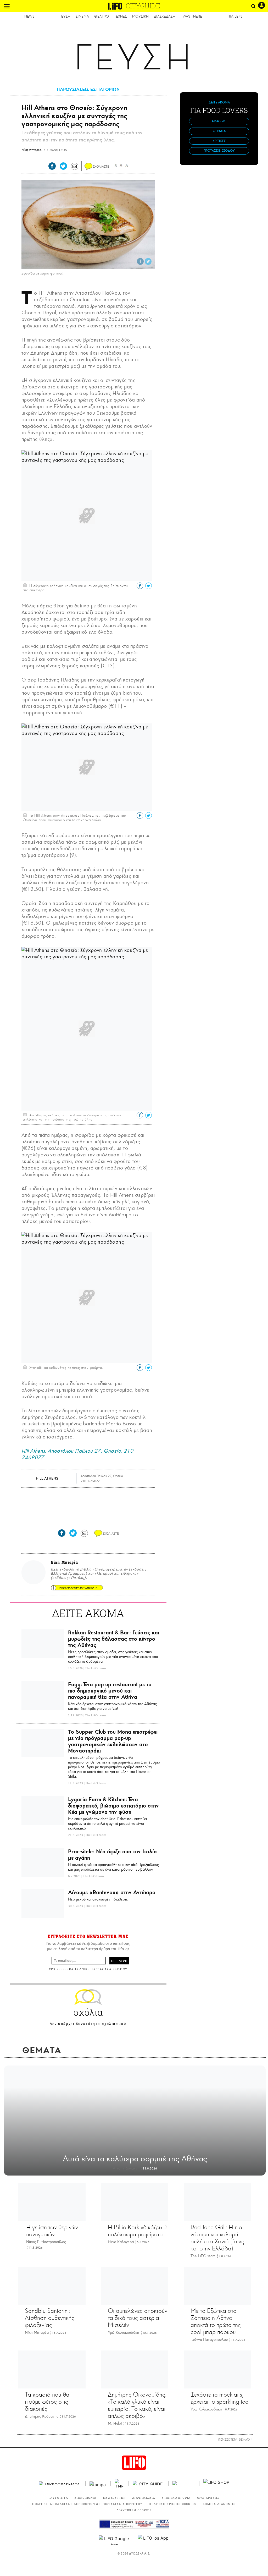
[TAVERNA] (184, 2483)
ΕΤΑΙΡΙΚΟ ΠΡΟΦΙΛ (176, 2498)
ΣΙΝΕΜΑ (82, 16)
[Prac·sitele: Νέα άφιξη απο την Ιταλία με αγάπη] (43, 1863)
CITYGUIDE (143, 6)
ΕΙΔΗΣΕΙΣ (219, 121)
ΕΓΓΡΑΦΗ (119, 1961)
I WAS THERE (191, 16)
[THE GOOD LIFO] (120, 2483)
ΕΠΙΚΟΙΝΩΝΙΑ (86, 2498)
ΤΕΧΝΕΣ (121, 16)
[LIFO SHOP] (216, 2483)
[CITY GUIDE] (149, 2483)
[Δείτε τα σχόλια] (88, 167)
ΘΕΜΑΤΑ (219, 131)
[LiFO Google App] (114, 2540)
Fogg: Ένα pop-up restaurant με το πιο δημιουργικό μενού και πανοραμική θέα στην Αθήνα (110, 1691)
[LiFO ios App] (154, 2540)
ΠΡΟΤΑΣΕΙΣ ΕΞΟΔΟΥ (219, 151)
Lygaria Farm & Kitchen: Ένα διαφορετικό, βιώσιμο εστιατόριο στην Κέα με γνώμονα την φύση (113, 1806)
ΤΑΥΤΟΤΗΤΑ (58, 2498)
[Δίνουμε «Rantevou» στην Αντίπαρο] (43, 1904)
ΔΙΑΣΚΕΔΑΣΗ (165, 16)
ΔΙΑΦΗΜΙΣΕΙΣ (144, 2498)
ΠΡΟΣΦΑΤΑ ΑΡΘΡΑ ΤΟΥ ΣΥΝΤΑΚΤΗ (77, 1588)
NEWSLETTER (114, 2498)
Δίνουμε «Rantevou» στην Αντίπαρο (112, 1892)
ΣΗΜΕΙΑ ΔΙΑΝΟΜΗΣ (219, 2504)
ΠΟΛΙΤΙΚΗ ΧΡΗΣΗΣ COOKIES (172, 2504)
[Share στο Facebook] (140, 261)
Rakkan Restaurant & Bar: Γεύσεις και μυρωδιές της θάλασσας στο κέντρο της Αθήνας (114, 1639)
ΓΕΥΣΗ (65, 16)
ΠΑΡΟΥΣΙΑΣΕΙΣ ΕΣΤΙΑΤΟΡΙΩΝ (88, 89)
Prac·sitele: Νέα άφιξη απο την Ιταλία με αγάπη (112, 1855)
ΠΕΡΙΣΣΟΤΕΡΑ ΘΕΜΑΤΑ (235, 2440)
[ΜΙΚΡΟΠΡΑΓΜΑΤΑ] (60, 2483)
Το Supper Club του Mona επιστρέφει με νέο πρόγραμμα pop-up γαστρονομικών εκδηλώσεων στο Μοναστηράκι (113, 1741)
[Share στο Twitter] (148, 261)
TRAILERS (235, 16)
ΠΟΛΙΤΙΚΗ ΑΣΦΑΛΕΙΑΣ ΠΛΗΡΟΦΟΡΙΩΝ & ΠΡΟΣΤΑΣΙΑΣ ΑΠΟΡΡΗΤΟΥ (87, 2504)
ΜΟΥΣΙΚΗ (140, 16)
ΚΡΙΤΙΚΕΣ (219, 141)
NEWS (29, 16)
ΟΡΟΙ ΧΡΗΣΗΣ (59, 1969)
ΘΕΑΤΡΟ (102, 16)
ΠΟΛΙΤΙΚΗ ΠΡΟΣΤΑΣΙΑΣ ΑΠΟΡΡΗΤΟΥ (101, 1969)
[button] (7, 6)
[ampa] (98, 2483)
